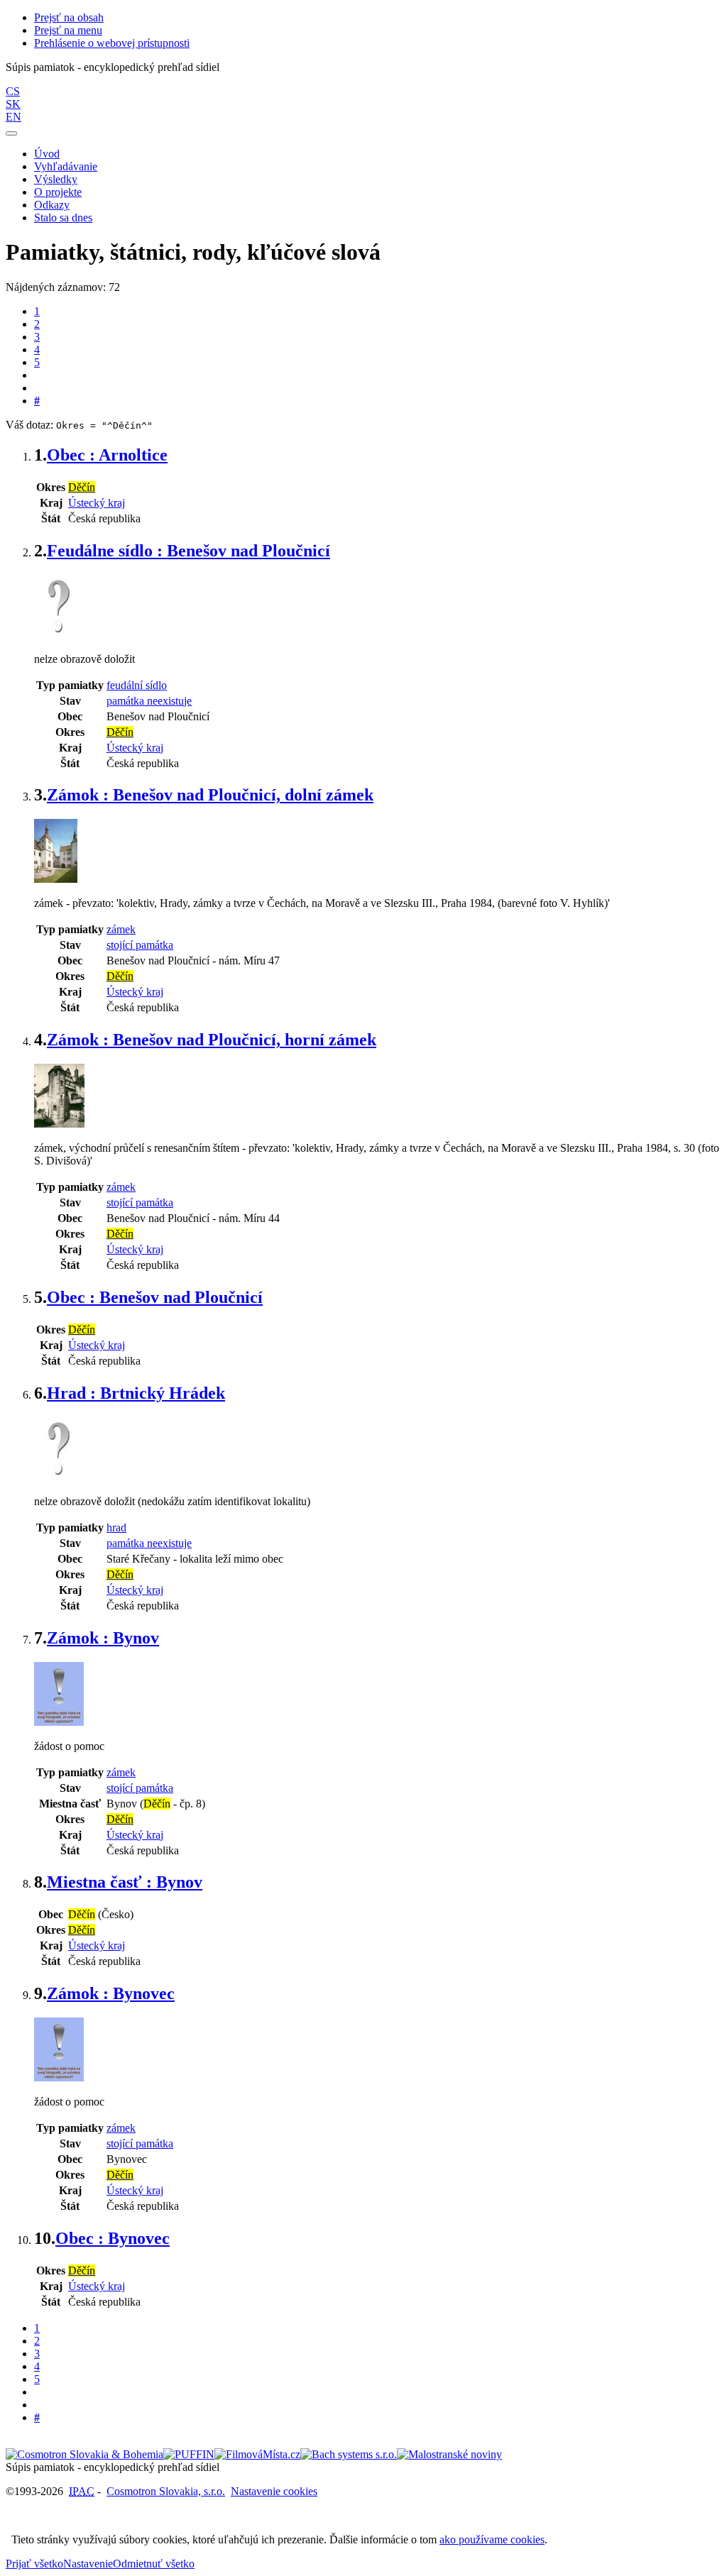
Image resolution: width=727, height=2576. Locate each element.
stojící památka (140, 945)
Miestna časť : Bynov (125, 1882)
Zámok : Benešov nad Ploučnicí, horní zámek (212, 1040)
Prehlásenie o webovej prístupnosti (112, 43)
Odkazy (52, 205)
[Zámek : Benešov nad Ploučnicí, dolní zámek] (56, 879)
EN (13, 117)
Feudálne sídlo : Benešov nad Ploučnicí (188, 551)
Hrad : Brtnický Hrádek (136, 1393)
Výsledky (56, 179)
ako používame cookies (492, 2539)
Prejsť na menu (68, 30)
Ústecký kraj (97, 503)
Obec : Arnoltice (107, 455)
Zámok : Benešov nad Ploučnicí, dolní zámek (210, 795)
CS (13, 91)
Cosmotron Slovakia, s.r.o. (166, 2491)
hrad (116, 1528)
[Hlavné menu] (11, 133)
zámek (121, 929)
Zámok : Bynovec (111, 1993)
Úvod (47, 154)
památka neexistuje (149, 701)
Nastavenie (88, 2564)
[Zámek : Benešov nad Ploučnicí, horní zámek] (59, 1124)
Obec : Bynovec (113, 2238)
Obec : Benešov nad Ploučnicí (155, 1297)
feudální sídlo (137, 685)
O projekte (58, 192)
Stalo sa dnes (63, 218)
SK (13, 104)
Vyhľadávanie (66, 166)
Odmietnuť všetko (154, 2564)
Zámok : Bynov (103, 1638)
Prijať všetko (34, 2564)
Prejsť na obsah (69, 17)
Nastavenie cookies (274, 2491)
